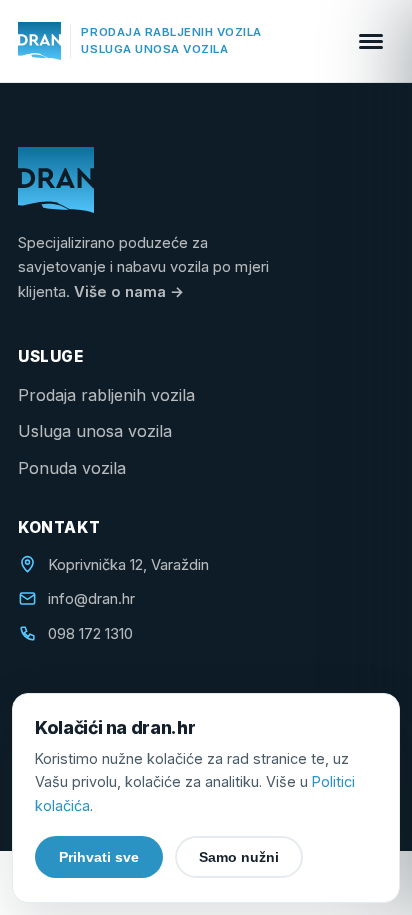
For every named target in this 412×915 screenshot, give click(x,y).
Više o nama (129, 292)
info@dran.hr (91, 599)
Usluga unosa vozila (95, 431)
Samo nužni (239, 857)
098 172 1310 (90, 634)
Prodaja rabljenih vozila (106, 395)
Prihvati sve (99, 857)
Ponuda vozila (72, 468)
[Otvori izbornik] (371, 41)
